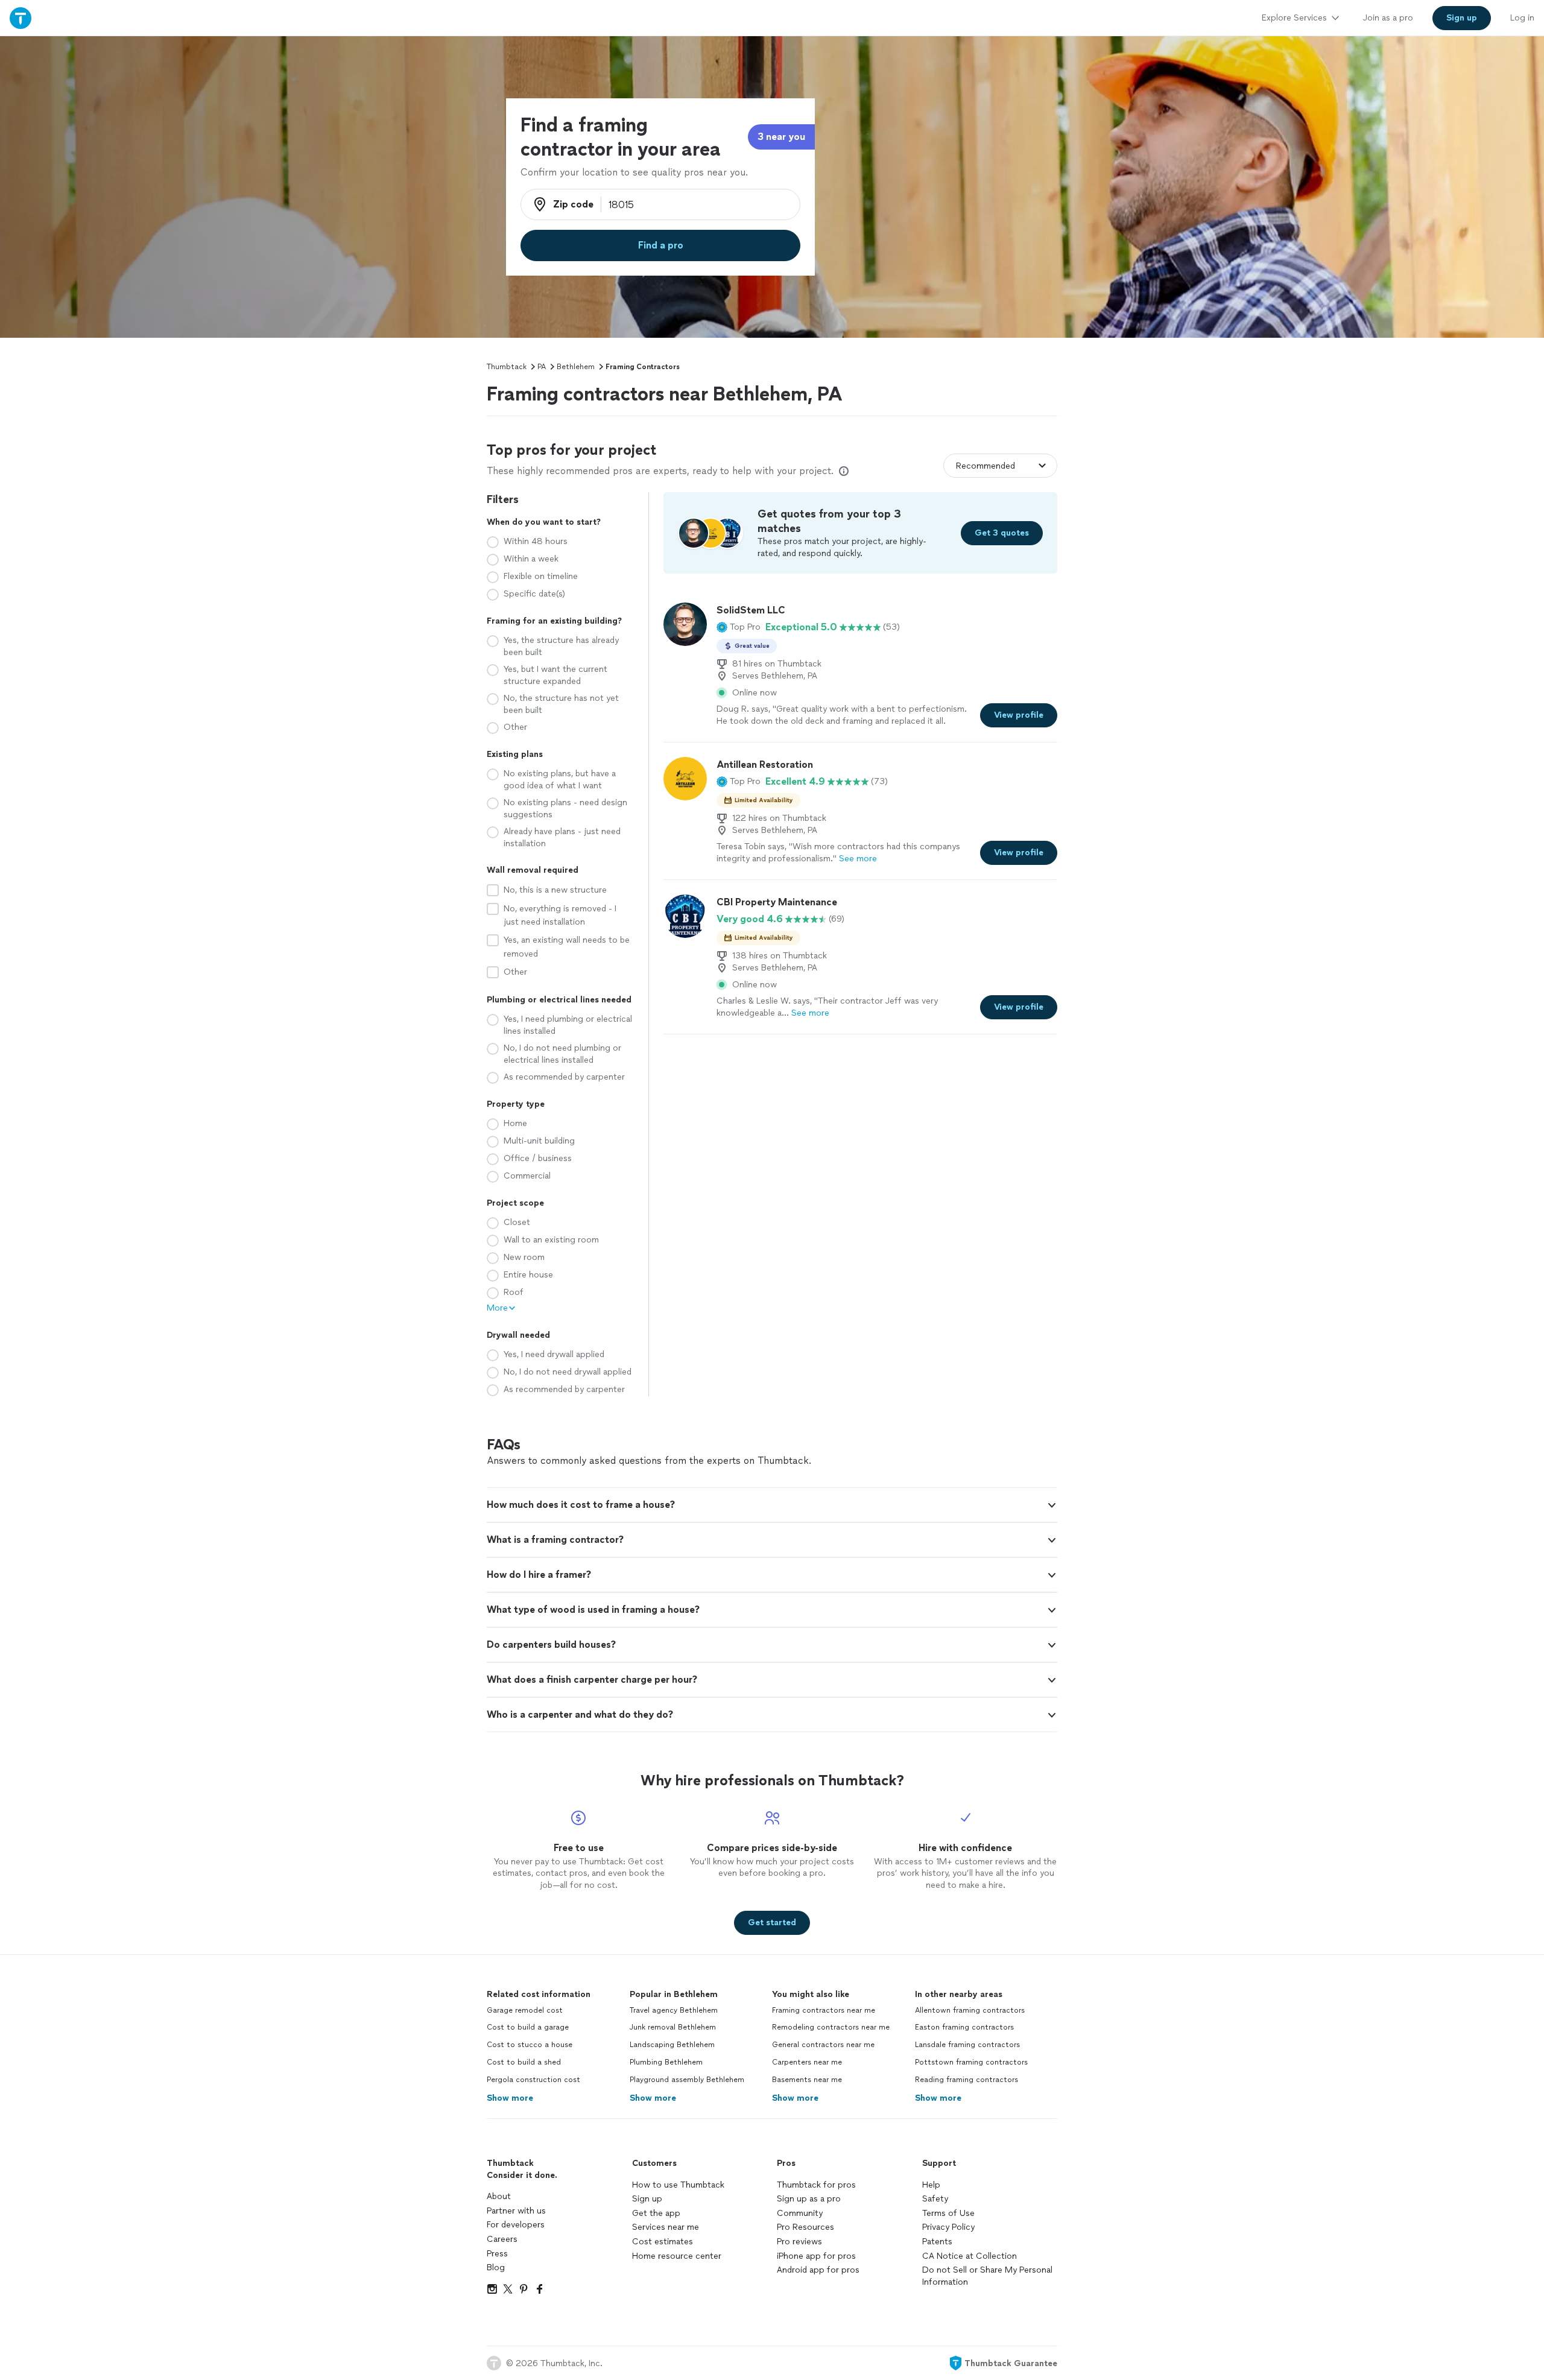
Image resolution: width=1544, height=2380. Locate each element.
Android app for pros (818, 2270)
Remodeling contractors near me (831, 2027)
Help (931, 2185)
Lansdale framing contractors (967, 2045)
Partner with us (516, 2211)
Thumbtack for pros (816, 2185)
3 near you (781, 137)
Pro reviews (799, 2242)
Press (497, 2254)
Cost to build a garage (528, 2027)
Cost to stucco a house (530, 2045)
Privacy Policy (948, 2227)
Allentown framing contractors (970, 2010)
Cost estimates (663, 2242)
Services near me (666, 2227)
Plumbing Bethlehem (666, 2062)
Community (800, 2213)
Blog (496, 2268)
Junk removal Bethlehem (673, 2027)
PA (542, 367)
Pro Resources (805, 2227)
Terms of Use (948, 2213)
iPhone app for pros (816, 2256)
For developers (516, 2225)
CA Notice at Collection (970, 2256)
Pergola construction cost (533, 2080)
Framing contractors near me (824, 2010)
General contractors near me (823, 2045)
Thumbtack (507, 367)
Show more (510, 2098)
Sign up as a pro (809, 2199)
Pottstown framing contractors (971, 2062)
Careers (502, 2239)
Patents (937, 2242)
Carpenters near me (807, 2062)
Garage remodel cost (525, 2010)
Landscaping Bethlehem (672, 2045)
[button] (739, 627)
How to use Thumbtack (678, 2185)
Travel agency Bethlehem (674, 2010)
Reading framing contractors (967, 2080)
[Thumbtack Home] (21, 18)
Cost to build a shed (524, 2062)
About (499, 2196)
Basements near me (807, 2080)
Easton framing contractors (964, 2027)
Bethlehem (576, 367)
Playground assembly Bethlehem (687, 2080)
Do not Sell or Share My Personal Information (987, 2276)
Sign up (647, 2199)
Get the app (656, 2213)
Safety (935, 2199)
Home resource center (677, 2256)
